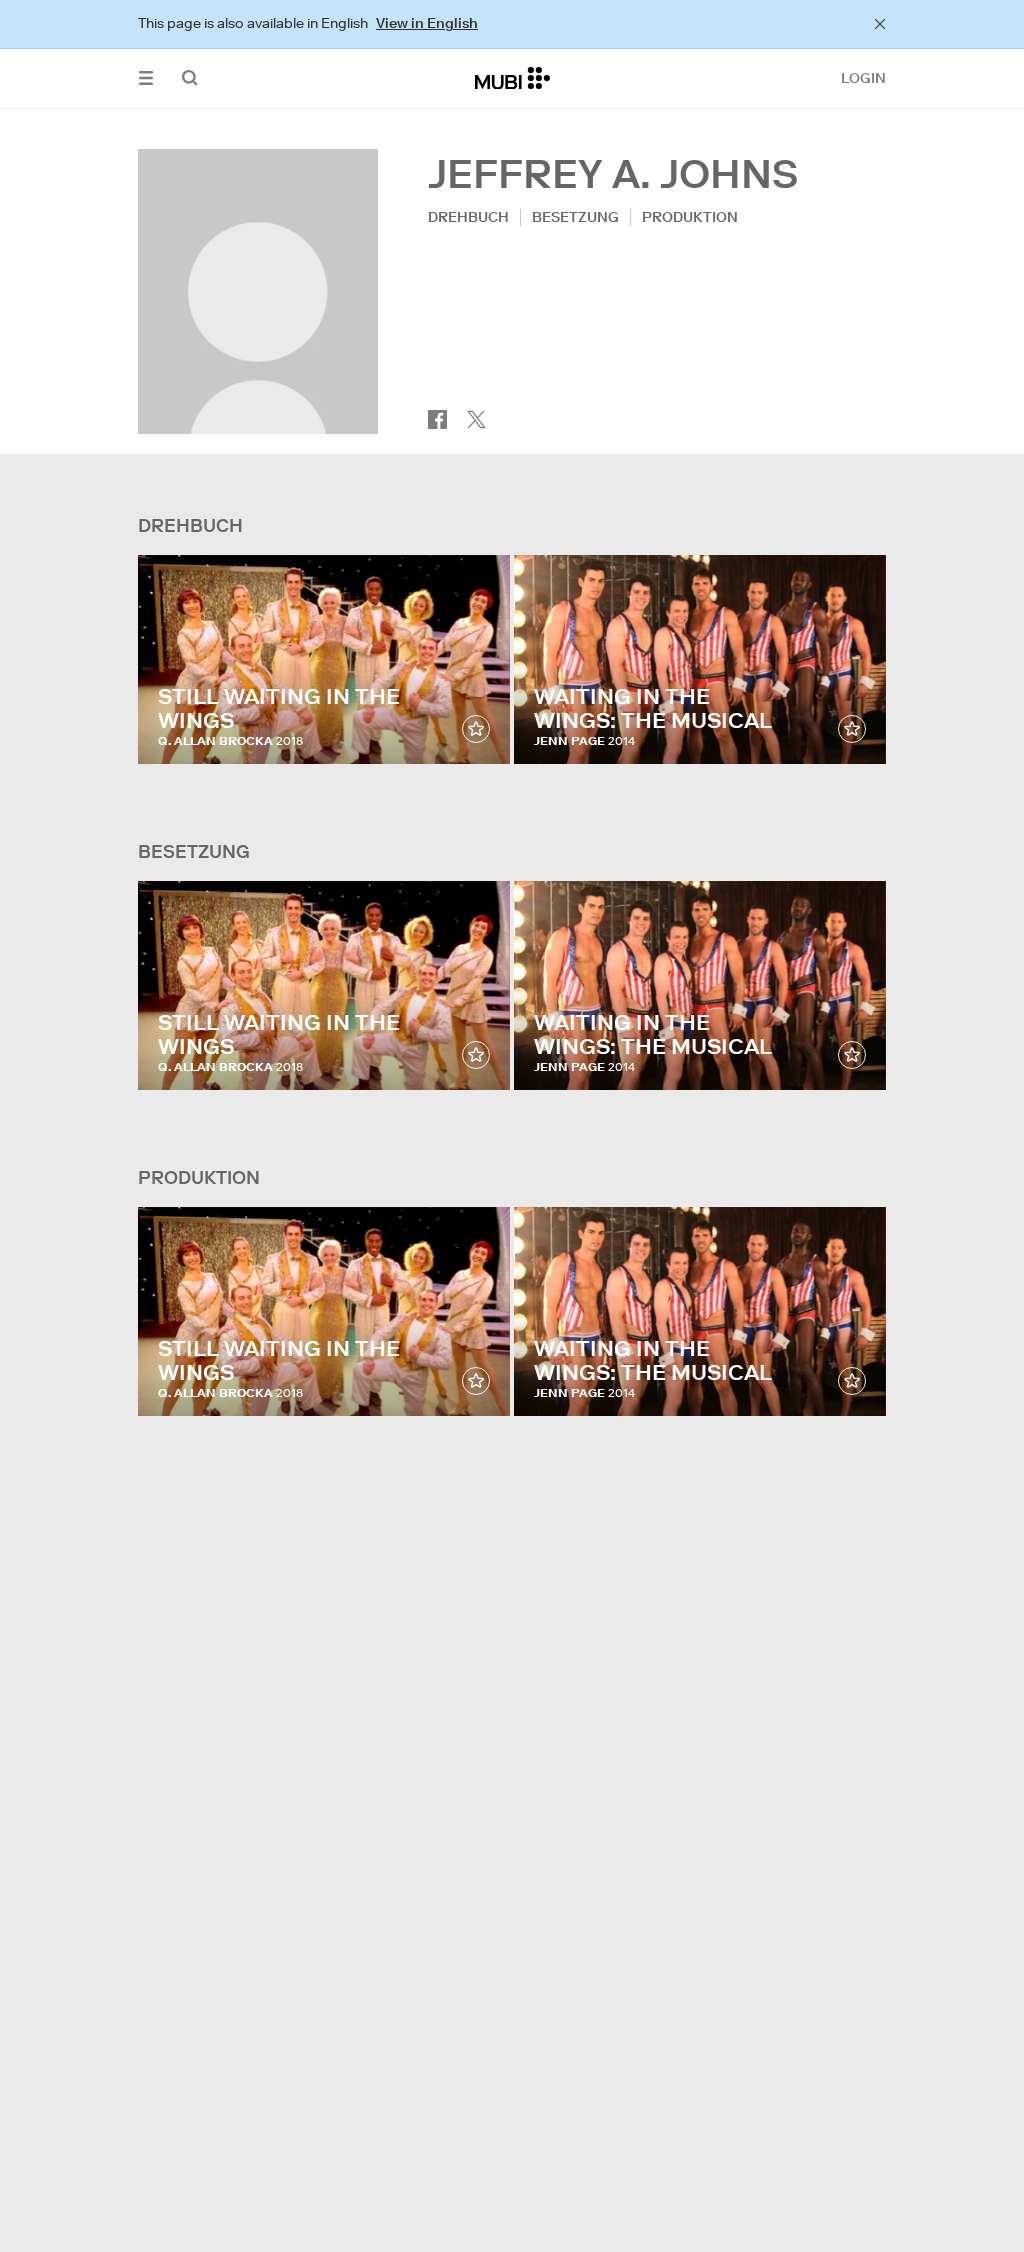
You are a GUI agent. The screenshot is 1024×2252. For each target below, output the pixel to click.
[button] (146, 78)
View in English (427, 23)
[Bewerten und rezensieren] (476, 729)
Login (863, 78)
